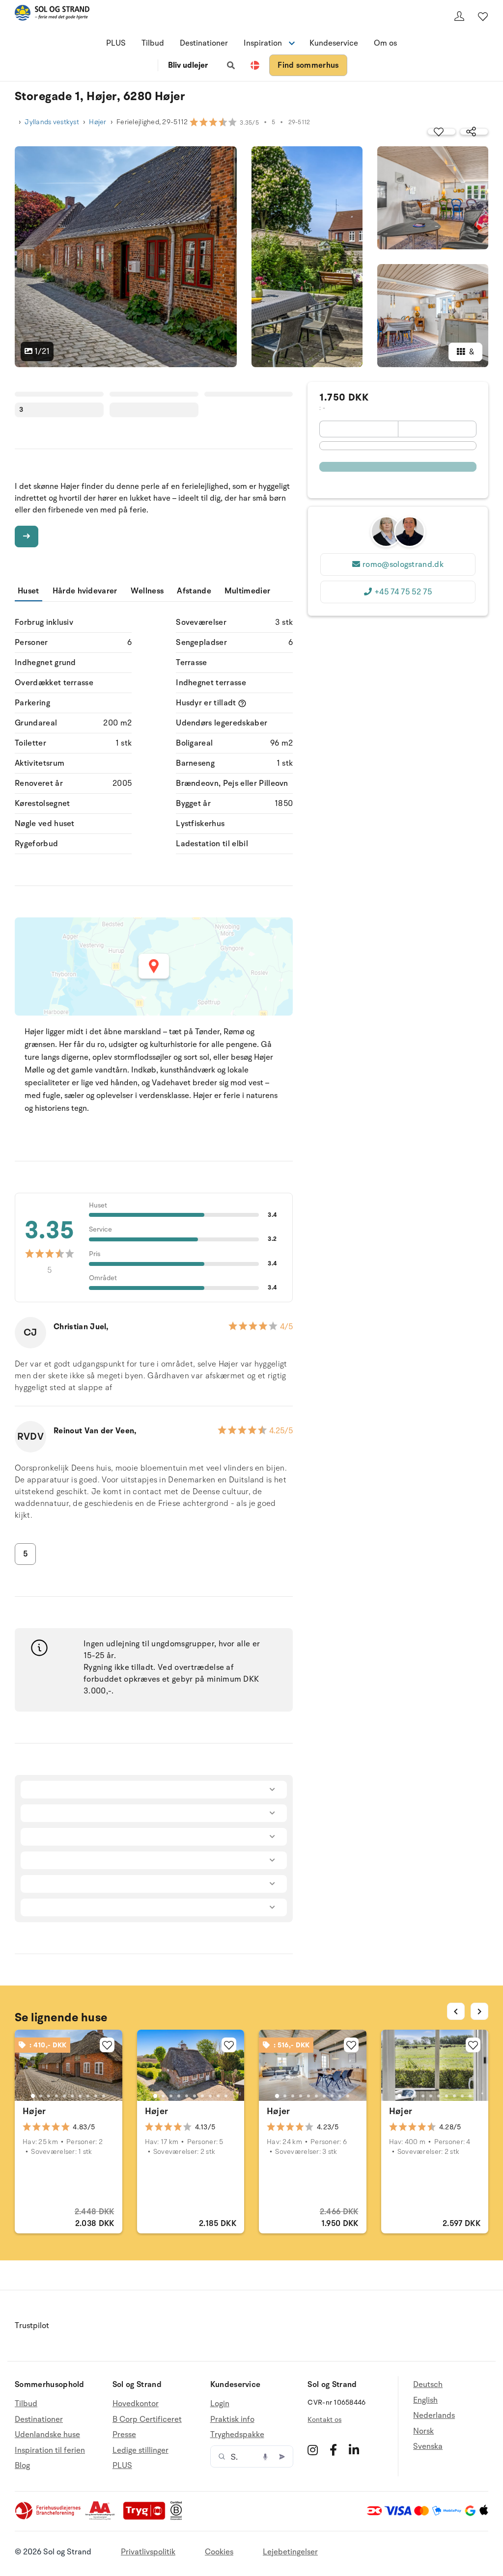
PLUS (116, 43)
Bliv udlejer (188, 65)
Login (220, 2404)
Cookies (219, 2552)
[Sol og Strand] (52, 14)
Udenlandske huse (47, 2435)
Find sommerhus (308, 65)
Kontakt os (324, 2420)
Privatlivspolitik (148, 2552)
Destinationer (204, 43)
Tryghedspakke (237, 2435)
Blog (22, 2466)
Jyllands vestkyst (52, 122)
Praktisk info (232, 2419)
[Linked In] (354, 2450)
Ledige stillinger (140, 2450)
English (425, 2400)
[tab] (33, 2096)
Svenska (428, 2446)
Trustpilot (32, 2326)
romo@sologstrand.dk (403, 564)
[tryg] (147, 2518)
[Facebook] (333, 2450)
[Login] (459, 16)
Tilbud (153, 43)
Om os (385, 43)
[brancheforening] (49, 2518)
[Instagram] (313, 2450)
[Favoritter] (483, 16)
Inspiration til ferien (50, 2450)
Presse (124, 2435)
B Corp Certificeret (147, 2419)
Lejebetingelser (290, 2552)
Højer (98, 122)
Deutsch (428, 2385)
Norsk (423, 2431)
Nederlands (434, 2415)
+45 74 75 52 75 (403, 592)
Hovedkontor (136, 2404)
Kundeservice (334, 43)
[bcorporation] (179, 2518)
